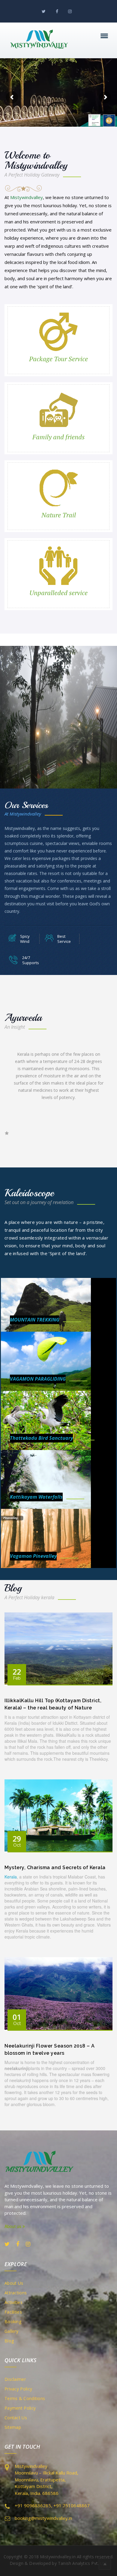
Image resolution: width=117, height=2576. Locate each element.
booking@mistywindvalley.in (43, 2518)
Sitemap (13, 2427)
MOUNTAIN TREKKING (35, 1320)
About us (13, 2226)
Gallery (11, 2331)
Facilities (13, 2312)
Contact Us (16, 2418)
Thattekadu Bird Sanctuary (41, 1438)
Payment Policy (20, 2408)
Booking (13, 2322)
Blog (9, 2341)
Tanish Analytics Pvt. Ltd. (83, 2563)
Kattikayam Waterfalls (36, 1497)
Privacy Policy (18, 2389)
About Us (14, 2283)
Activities (13, 2302)
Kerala (11, 1877)
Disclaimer (15, 2379)
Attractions (16, 2293)
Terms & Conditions (25, 2398)
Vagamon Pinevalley (33, 1556)
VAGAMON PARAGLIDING (38, 1379)
